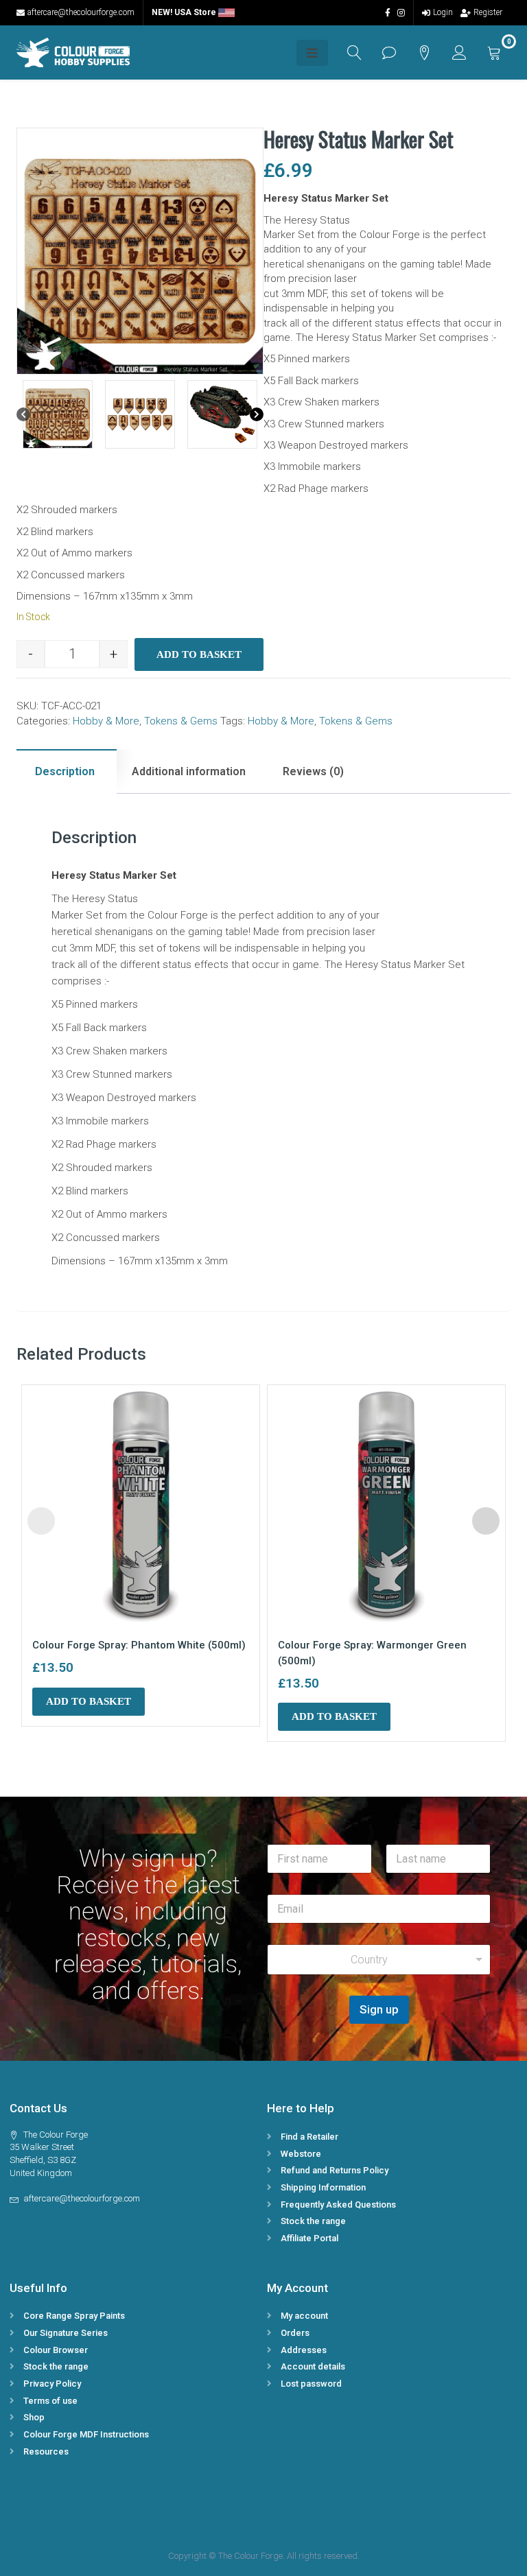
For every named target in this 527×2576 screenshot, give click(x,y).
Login (443, 12)
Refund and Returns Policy (335, 2170)
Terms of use (50, 2401)
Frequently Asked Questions (338, 2205)
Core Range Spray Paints (74, 2316)
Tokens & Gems (181, 721)
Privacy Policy (52, 2384)
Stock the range (313, 2221)
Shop (34, 2417)
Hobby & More (106, 721)
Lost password (311, 2384)
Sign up (379, 2009)
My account (304, 2316)
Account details (313, 2366)
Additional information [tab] (189, 771)
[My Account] (459, 52)
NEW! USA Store (185, 12)
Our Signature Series (66, 2333)
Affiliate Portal (309, 2238)
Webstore (301, 2154)
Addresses (304, 2350)
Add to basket (199, 654)
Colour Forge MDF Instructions (86, 2434)
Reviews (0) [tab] (313, 771)
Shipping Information (323, 2187)
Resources (46, 2451)
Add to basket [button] (89, 1701)
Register (488, 12)
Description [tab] (65, 771)
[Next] (257, 414)
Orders (295, 2333)
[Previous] (23, 414)
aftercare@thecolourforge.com (81, 12)
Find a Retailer (309, 2137)
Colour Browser (56, 2350)
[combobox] (379, 1960)
